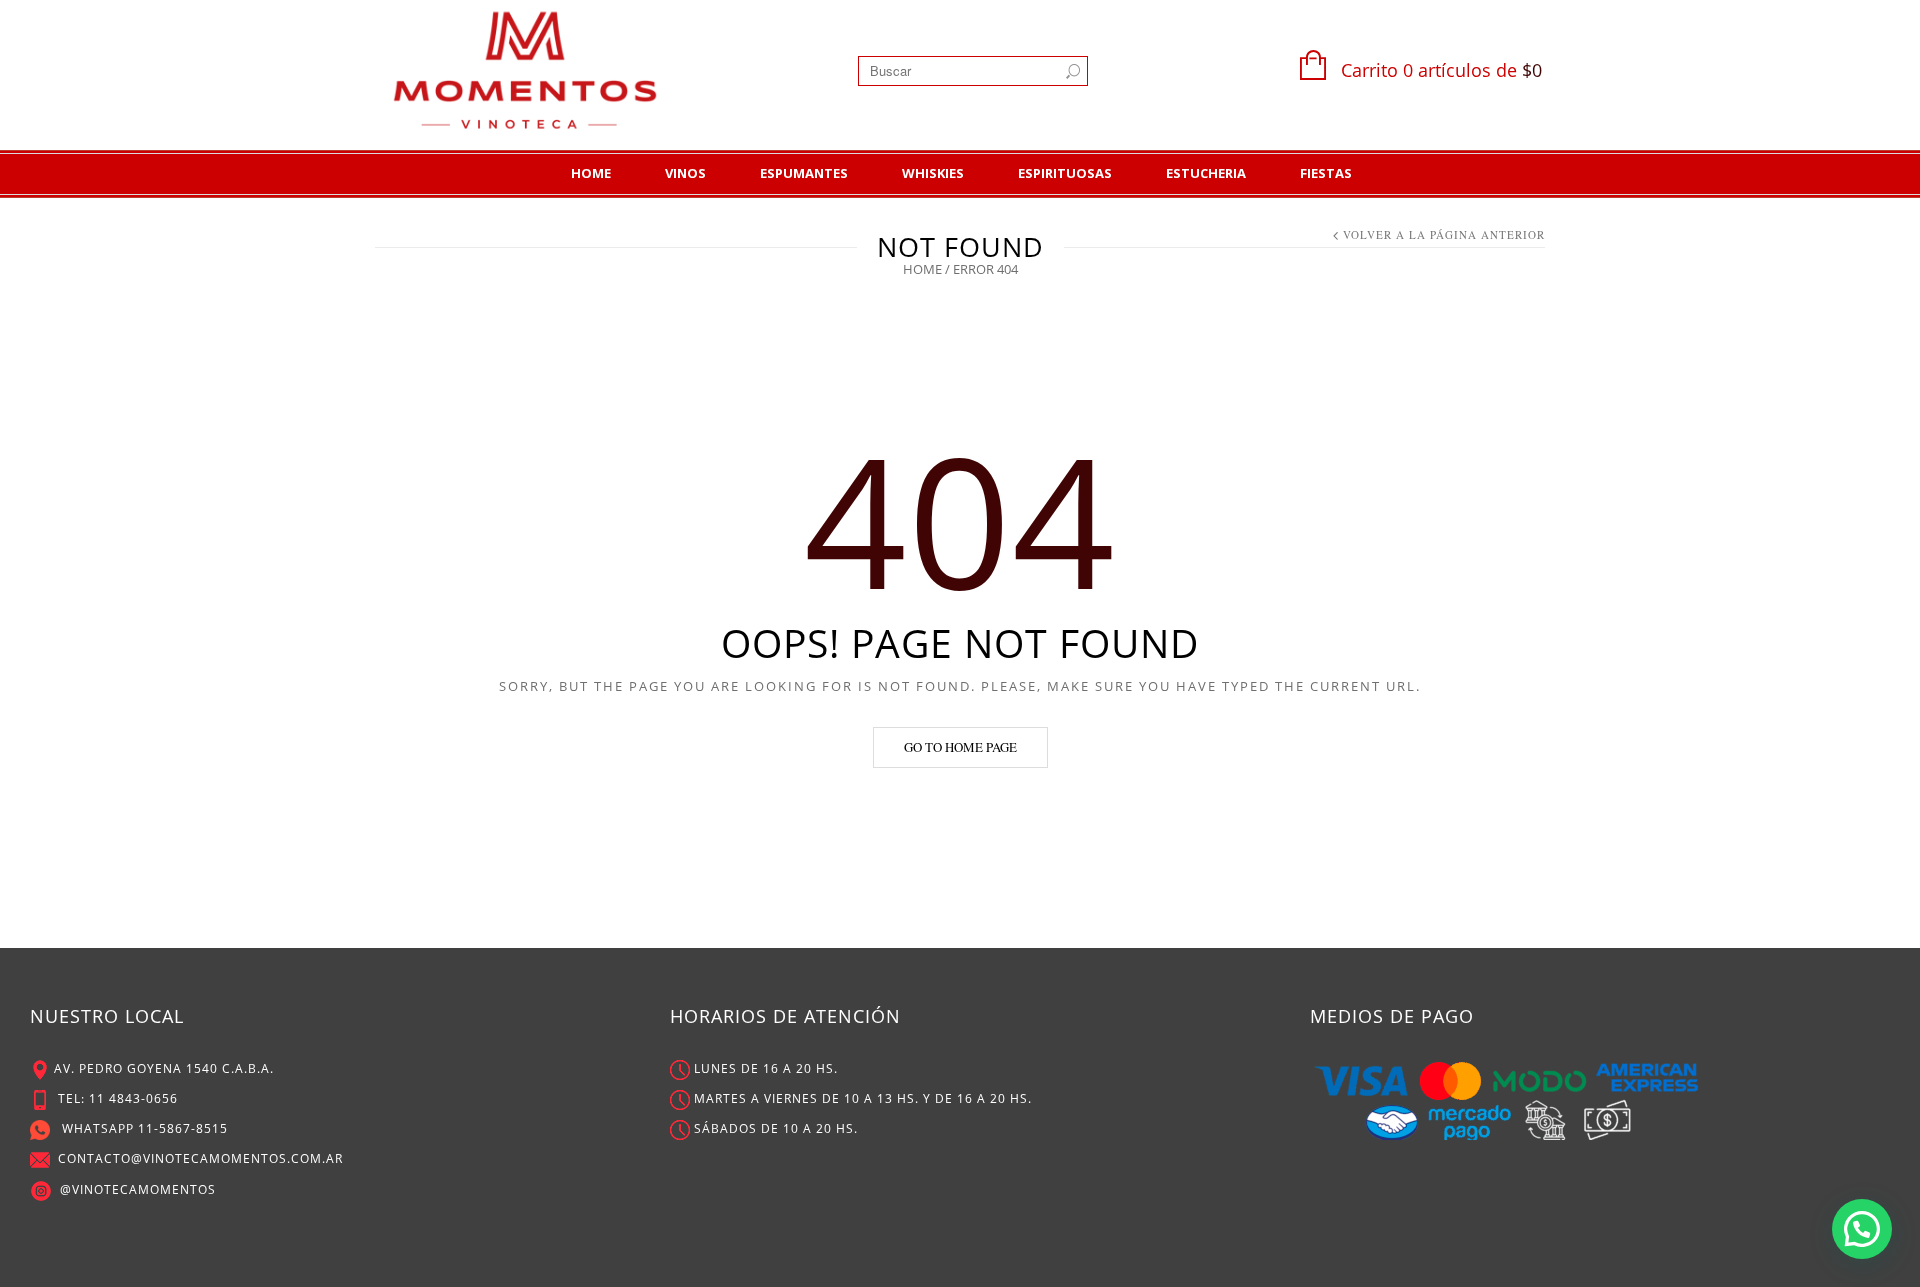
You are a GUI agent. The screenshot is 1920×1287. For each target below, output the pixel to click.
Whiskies (933, 173)
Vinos (685, 173)
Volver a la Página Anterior (1444, 234)
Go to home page (960, 747)
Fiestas (1326, 173)
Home (591, 173)
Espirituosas (1065, 173)
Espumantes (804, 173)
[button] (1862, 1229)
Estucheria (1206, 173)
